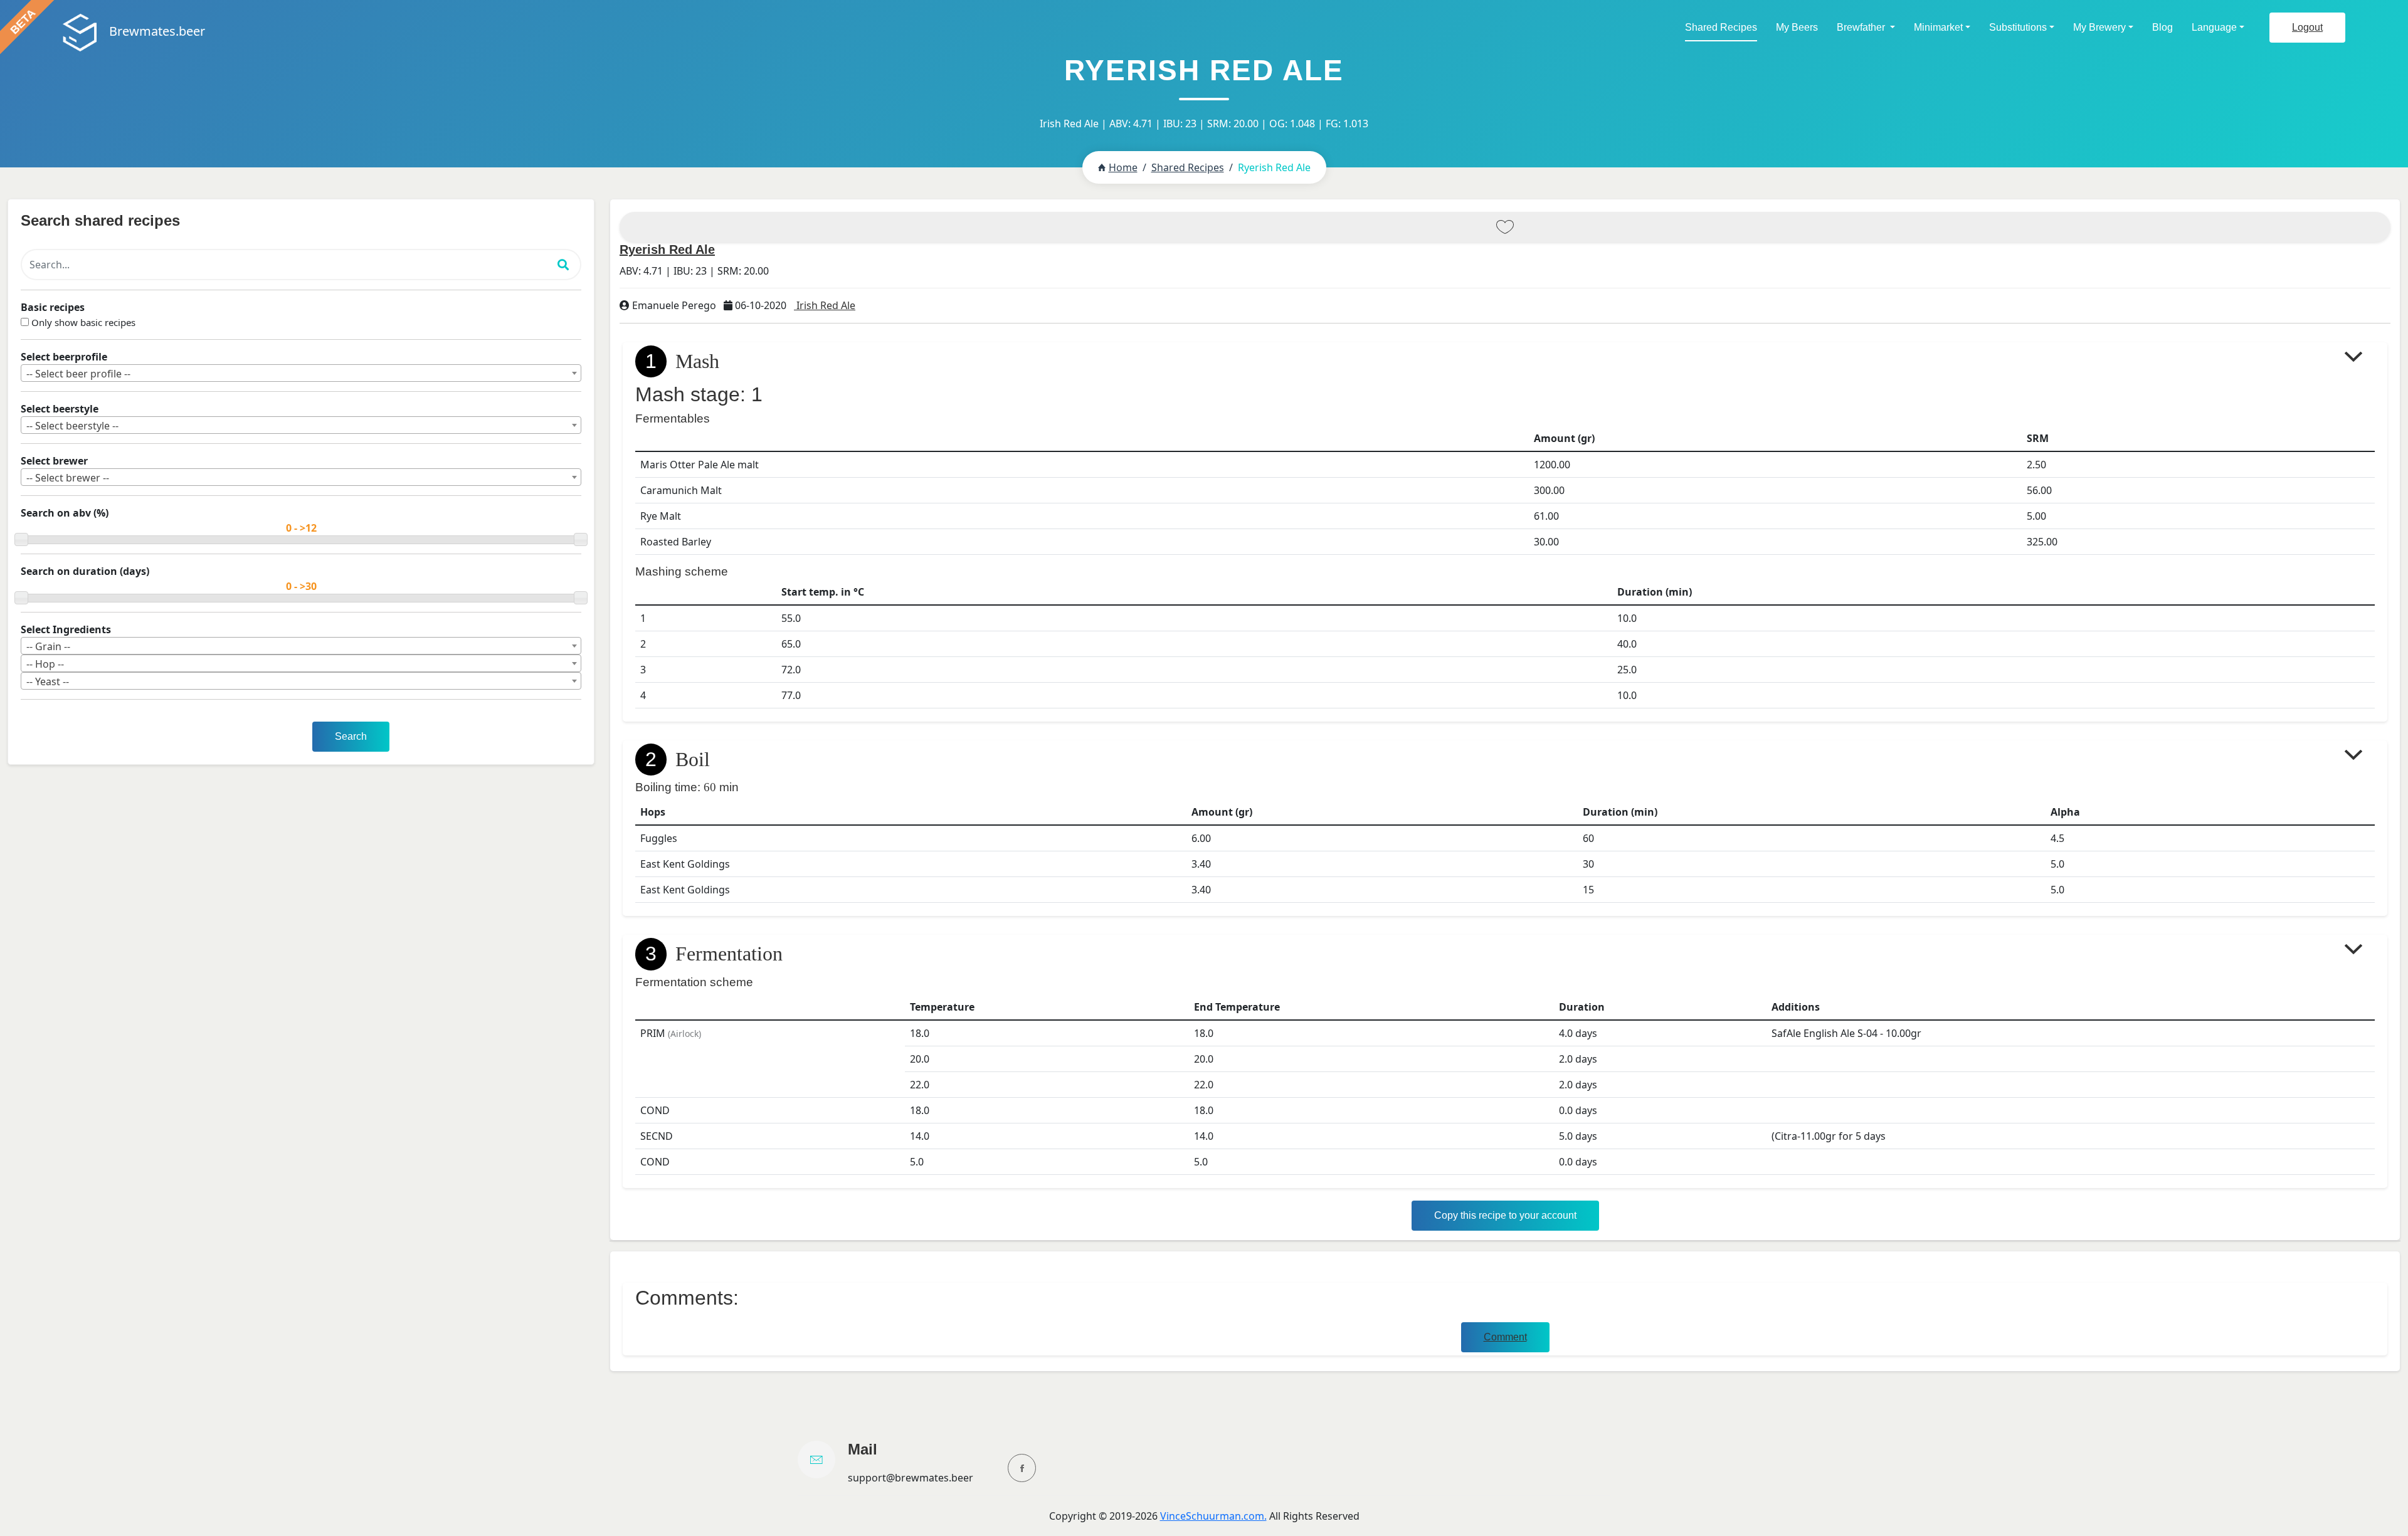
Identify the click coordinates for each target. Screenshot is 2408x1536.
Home (1123, 167)
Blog (2162, 27)
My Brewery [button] (2099, 27)
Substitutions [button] (2018, 27)
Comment (1505, 1337)
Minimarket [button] (1938, 27)
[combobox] (301, 373)
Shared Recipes (1721, 27)
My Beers (1797, 27)
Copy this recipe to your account (1505, 1215)
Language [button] (2214, 27)
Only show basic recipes (83, 322)
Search (351, 736)
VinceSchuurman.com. (1213, 1516)
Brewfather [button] (1862, 27)
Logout (2307, 27)
